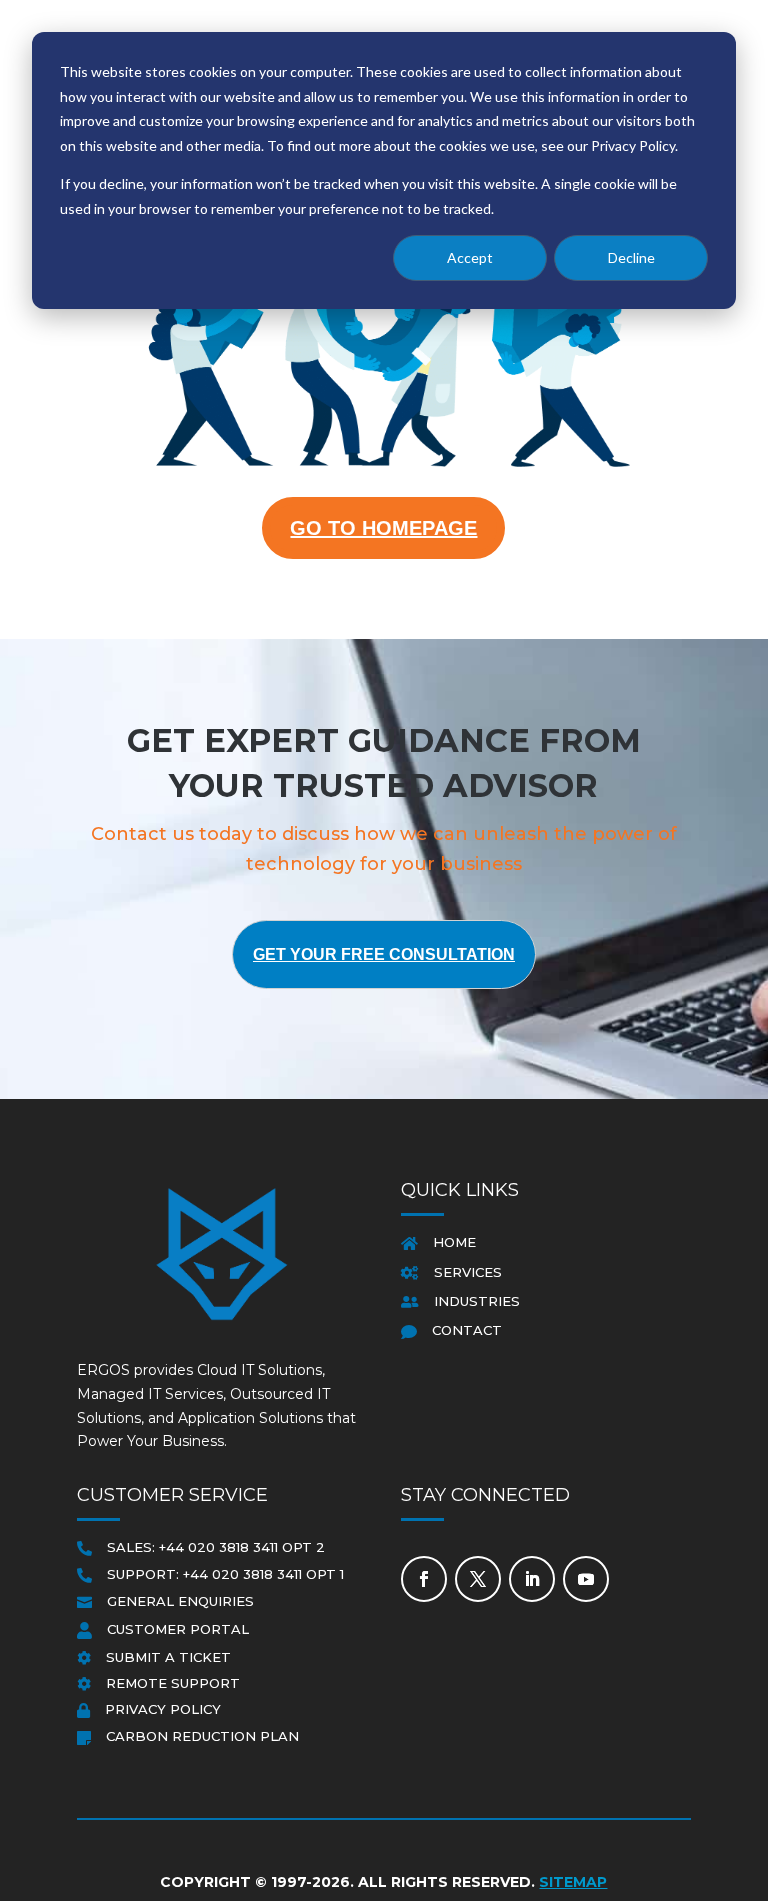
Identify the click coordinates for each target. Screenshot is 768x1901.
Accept (470, 257)
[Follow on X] (478, 1579)
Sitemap (573, 1882)
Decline (631, 257)
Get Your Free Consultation (384, 954)
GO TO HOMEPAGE (383, 528)
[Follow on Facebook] (424, 1579)
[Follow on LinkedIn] (532, 1579)
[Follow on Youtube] (586, 1579)
